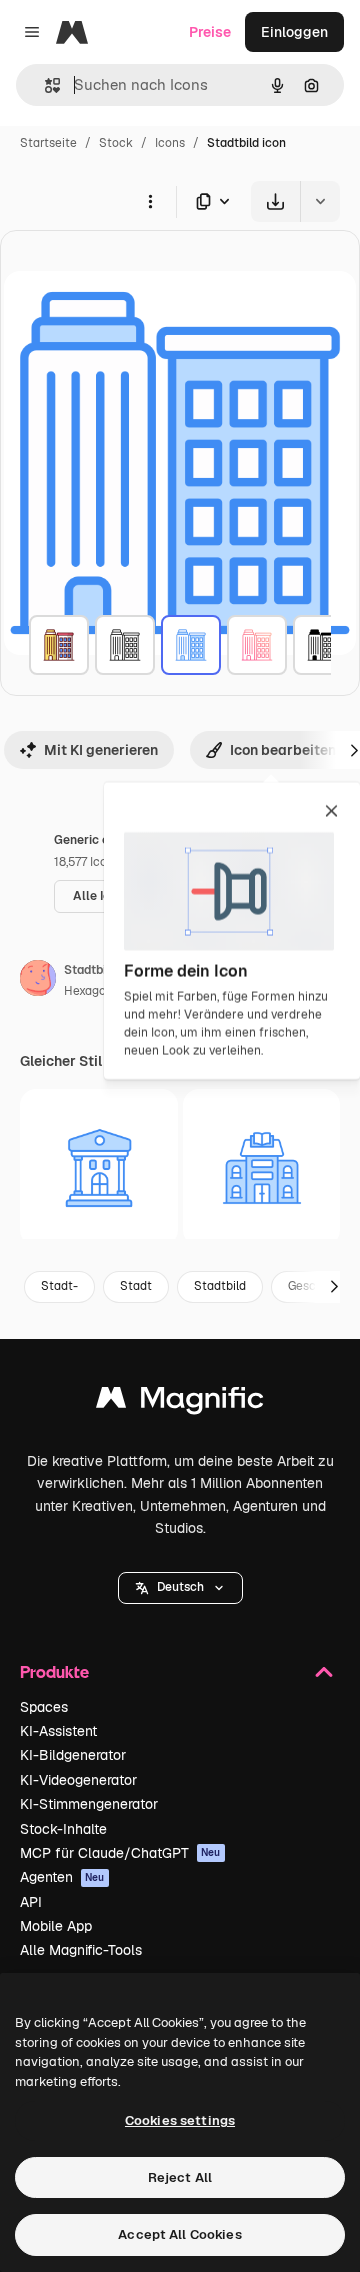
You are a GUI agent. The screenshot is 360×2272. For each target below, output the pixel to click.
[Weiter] (334, 1287)
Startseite (48, 143)
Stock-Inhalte (63, 1829)
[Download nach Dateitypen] (214, 201)
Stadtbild (220, 1286)
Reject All (180, 2177)
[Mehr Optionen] (150, 201)
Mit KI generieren (101, 750)
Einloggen (294, 32)
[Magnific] (180, 1402)
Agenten (62, 1877)
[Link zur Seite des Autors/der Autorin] (38, 981)
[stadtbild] (59, 645)
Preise (210, 32)
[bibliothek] (262, 1168)
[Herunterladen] (275, 201)
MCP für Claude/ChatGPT (120, 1853)
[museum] (99, 1168)
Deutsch (180, 1587)
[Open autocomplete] (44, 85)
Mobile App (56, 1926)
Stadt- (59, 1286)
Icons (170, 143)
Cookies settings (180, 2120)
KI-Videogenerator (78, 1780)
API (31, 1902)
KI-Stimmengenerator (89, 1804)
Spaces (44, 1707)
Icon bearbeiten (283, 750)
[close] (331, 812)
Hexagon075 (99, 991)
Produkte (54, 1671)
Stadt (136, 1286)
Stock (116, 143)
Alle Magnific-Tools (81, 1950)
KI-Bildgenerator (73, 1755)
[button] (180, 1588)
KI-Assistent (58, 1731)
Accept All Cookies (179, 2234)
